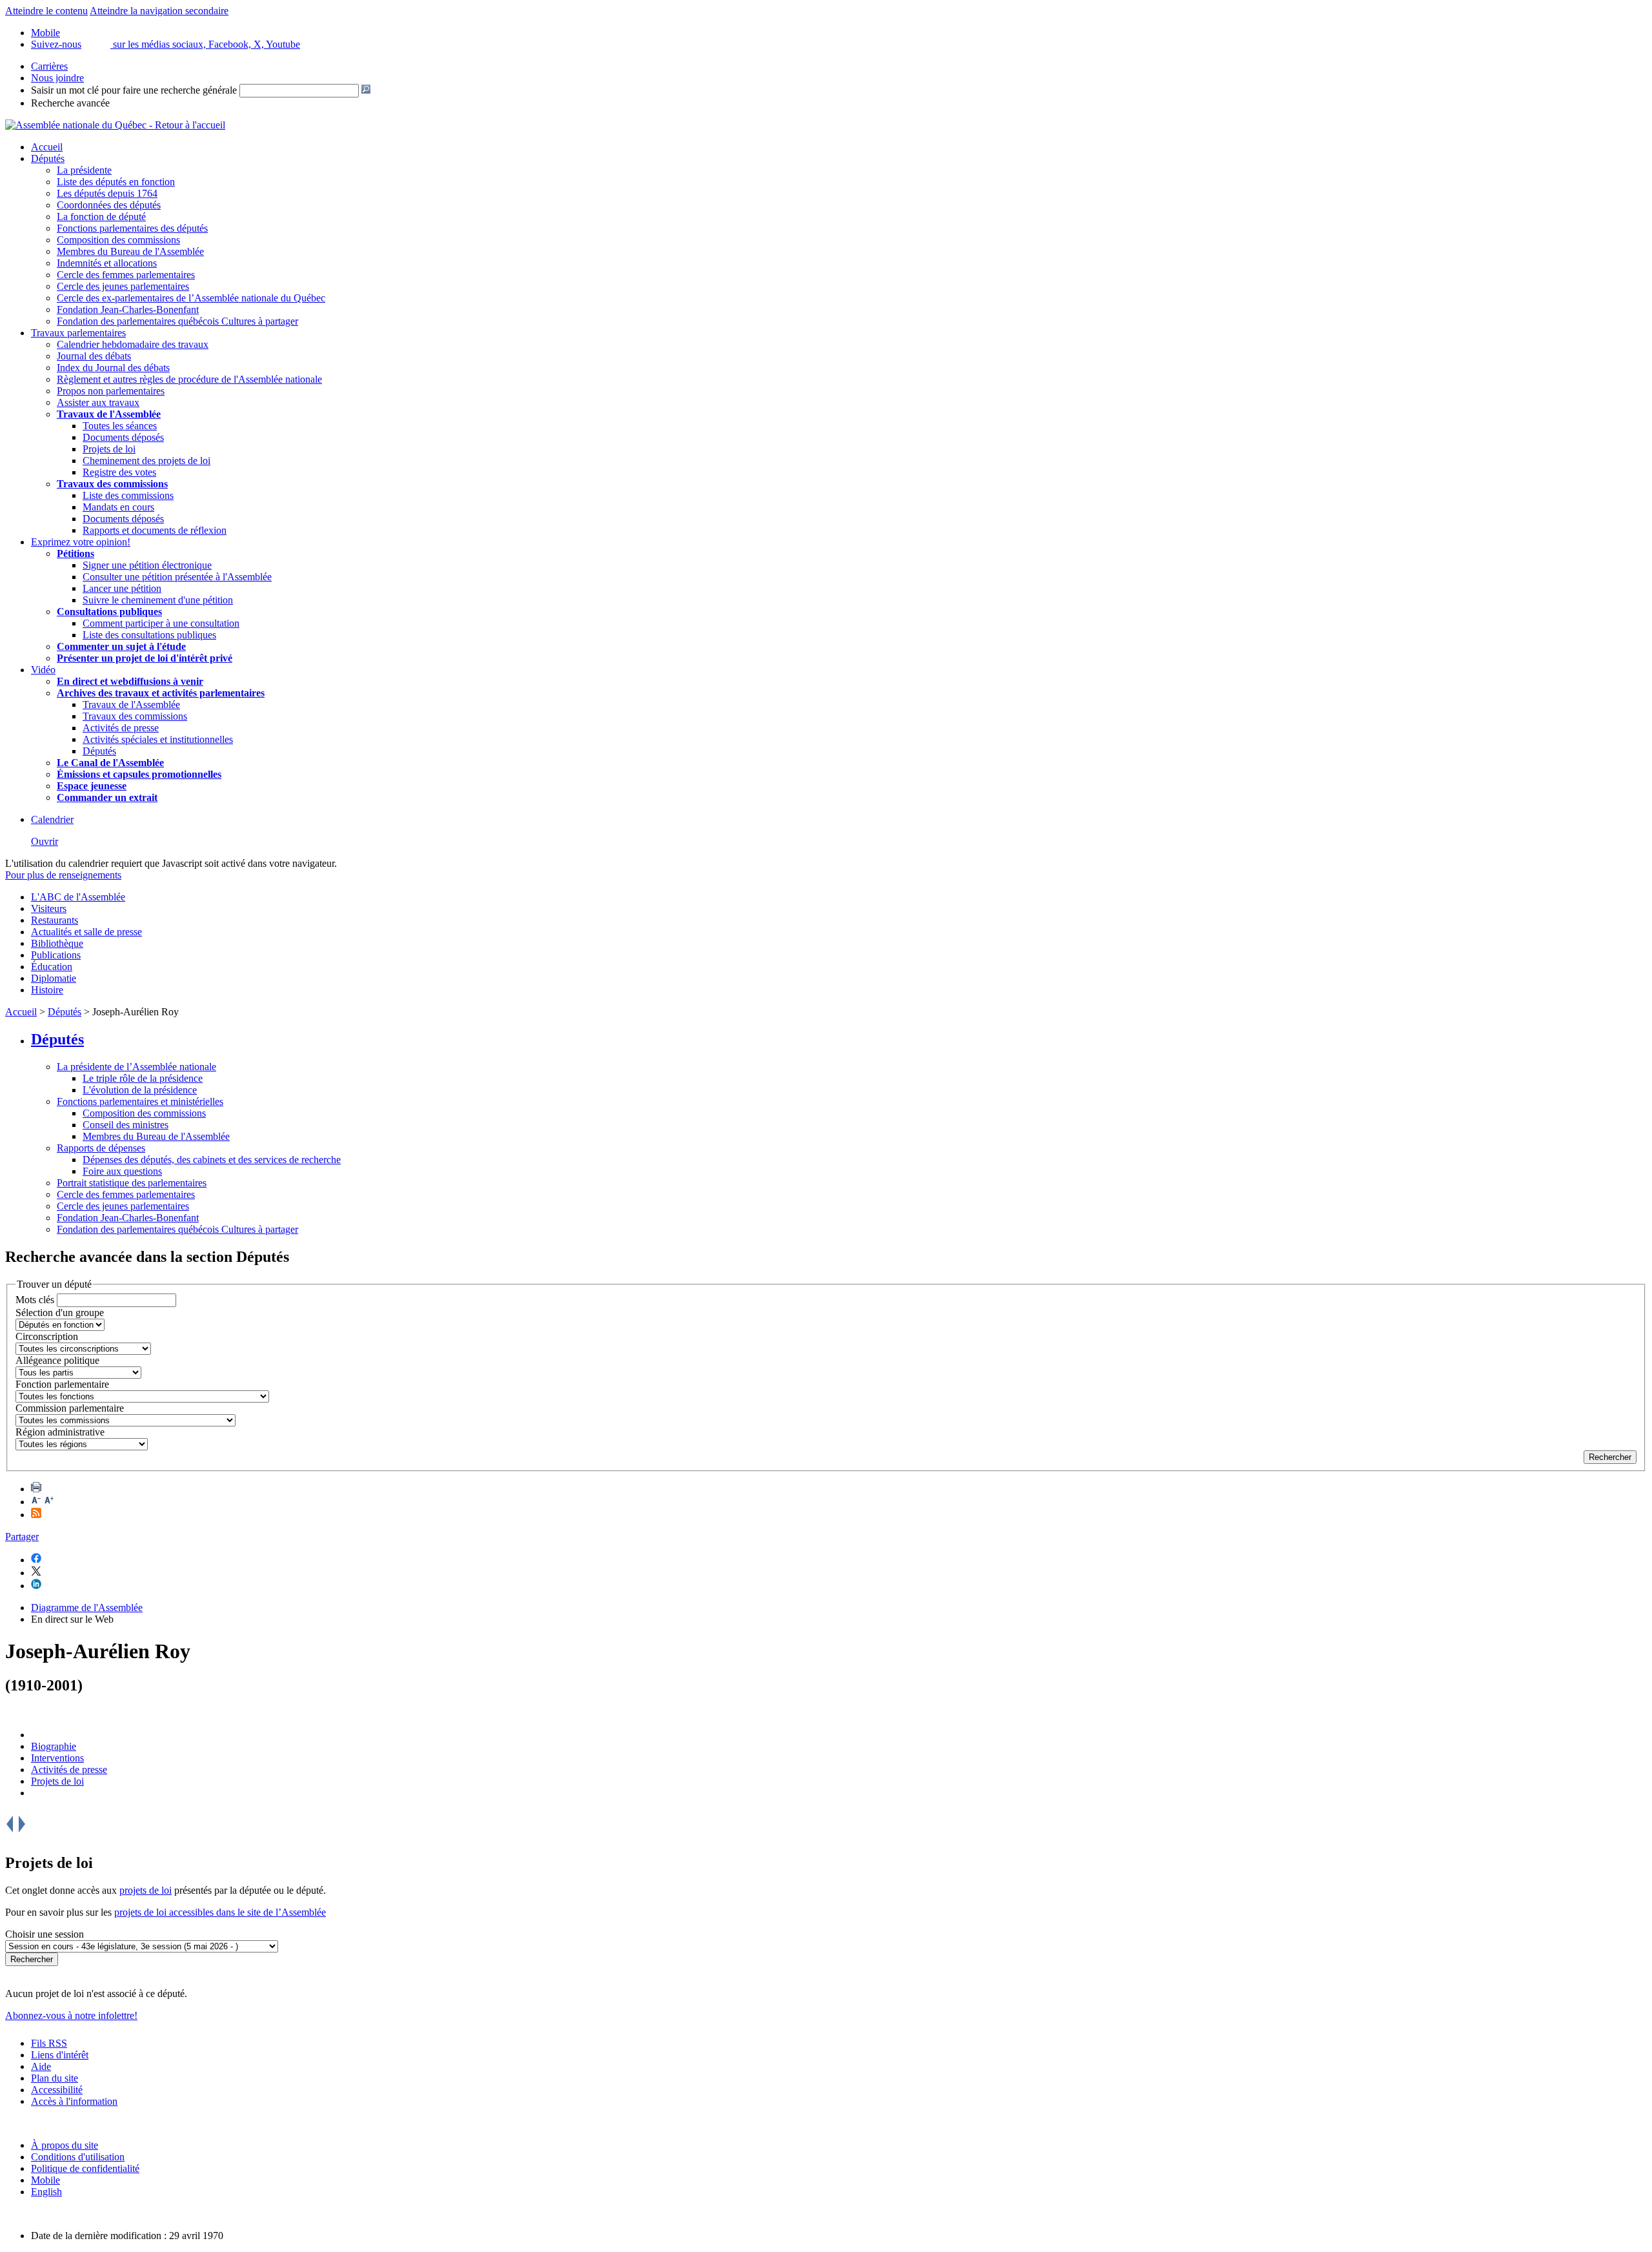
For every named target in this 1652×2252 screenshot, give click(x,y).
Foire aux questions (122, 1171)
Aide (41, 2066)
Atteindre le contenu (46, 11)
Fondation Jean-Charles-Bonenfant (128, 309)
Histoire (47, 990)
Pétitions (76, 553)
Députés (48, 158)
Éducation (52, 967)
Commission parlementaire (70, 1408)
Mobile (45, 2180)
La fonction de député (101, 217)
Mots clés (35, 1300)
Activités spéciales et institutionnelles (158, 739)
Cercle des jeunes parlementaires (123, 286)
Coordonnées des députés (109, 205)
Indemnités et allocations (107, 263)
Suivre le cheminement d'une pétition (158, 600)
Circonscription (47, 1336)
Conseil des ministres (126, 1125)
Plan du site (55, 2078)
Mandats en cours (118, 507)
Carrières (49, 66)
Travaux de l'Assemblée (109, 414)
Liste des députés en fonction (116, 182)
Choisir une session (45, 1934)
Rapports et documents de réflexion (155, 530)
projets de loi (146, 1890)
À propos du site (65, 2145)
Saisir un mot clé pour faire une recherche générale (134, 90)
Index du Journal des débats (113, 368)
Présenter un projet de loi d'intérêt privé (145, 658)
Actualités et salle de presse (86, 932)
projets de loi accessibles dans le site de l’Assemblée (220, 1912)
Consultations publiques (109, 612)
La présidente (84, 170)
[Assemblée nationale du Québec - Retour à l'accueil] (115, 125)
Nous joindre (57, 78)
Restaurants (55, 920)
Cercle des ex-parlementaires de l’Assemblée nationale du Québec (191, 298)
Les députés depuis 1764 (107, 193)
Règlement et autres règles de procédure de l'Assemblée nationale (189, 379)
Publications (56, 955)
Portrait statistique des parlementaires (132, 1183)
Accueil (47, 147)
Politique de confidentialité (85, 2168)
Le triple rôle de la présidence (143, 1078)
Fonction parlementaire (62, 1384)
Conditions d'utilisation (78, 2157)
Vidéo (43, 670)
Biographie (54, 1746)
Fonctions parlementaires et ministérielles (140, 1101)
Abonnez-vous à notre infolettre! (71, 2015)
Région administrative (60, 1432)
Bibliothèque (57, 943)
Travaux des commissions (112, 484)
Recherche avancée (70, 103)
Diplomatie (54, 978)
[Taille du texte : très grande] (49, 1502)
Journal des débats (94, 356)
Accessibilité (57, 2090)
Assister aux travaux (98, 402)
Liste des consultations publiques (149, 635)
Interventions (57, 1758)
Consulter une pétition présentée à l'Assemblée (177, 577)
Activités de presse (121, 728)
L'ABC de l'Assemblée (78, 897)
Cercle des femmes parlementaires (126, 275)
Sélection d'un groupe (60, 1313)
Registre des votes (119, 472)
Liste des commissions (128, 495)
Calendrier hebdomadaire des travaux (133, 344)
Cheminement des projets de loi (146, 461)
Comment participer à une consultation (161, 623)
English (46, 2192)
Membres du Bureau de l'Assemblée (130, 251)
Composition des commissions (118, 240)
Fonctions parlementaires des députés (132, 228)
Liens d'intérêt (60, 2055)
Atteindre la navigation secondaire (159, 11)
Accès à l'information (74, 2101)
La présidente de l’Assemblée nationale (136, 1067)
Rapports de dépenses (101, 1148)
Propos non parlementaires (111, 391)
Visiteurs (49, 908)
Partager (22, 1537)
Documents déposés (123, 437)
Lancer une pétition (122, 588)
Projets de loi (109, 449)
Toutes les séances (120, 426)
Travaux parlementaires (78, 333)
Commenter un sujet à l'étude (121, 646)
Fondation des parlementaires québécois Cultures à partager (177, 321)
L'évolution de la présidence (140, 1090)
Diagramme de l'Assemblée (87, 1608)
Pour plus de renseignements (63, 875)
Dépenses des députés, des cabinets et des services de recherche (212, 1160)
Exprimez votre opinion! (81, 542)
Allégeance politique (57, 1360)
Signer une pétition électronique (147, 565)
